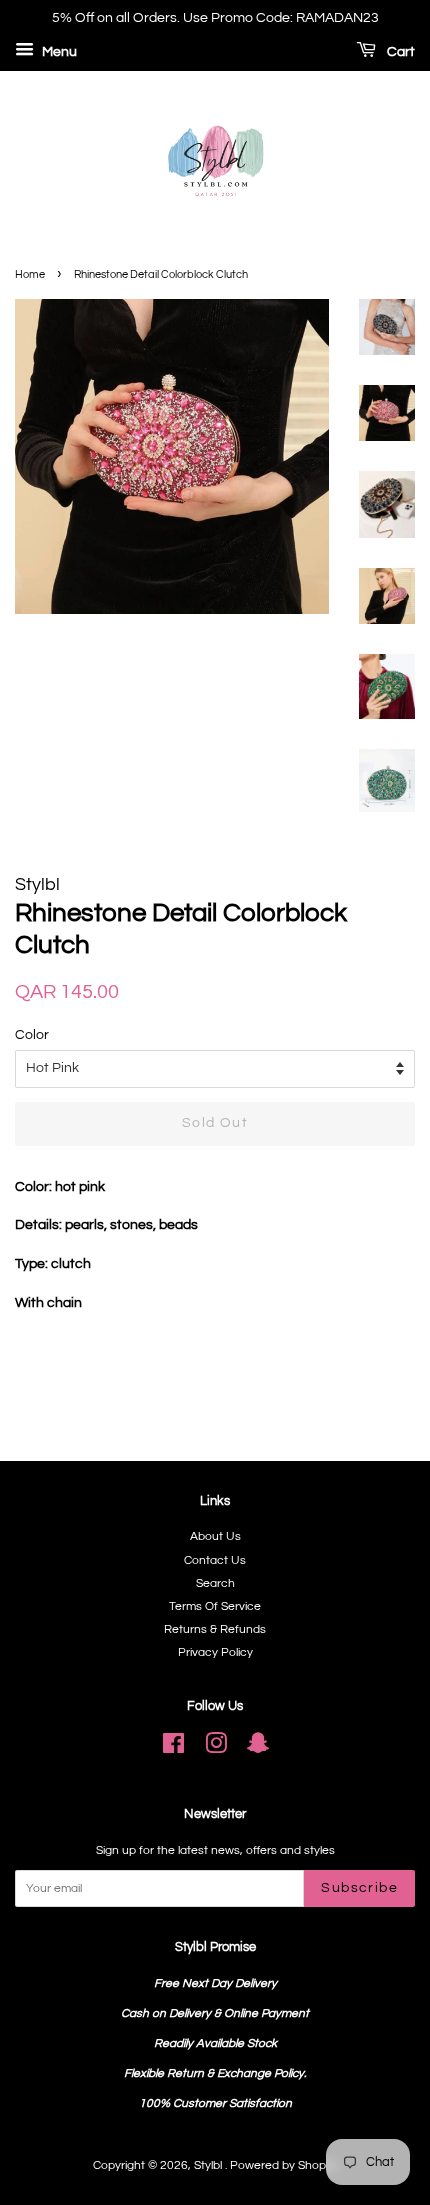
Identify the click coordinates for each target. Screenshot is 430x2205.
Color (32, 1035)
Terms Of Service (215, 1606)
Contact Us (215, 1560)
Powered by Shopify (284, 2165)
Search (215, 1583)
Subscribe (359, 1888)
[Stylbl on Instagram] (216, 1748)
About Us (215, 1536)
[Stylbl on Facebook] (173, 1748)
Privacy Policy (215, 1652)
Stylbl (209, 2165)
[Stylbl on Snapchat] (258, 1748)
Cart (399, 52)
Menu (58, 52)
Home (30, 274)
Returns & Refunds (215, 1629)
